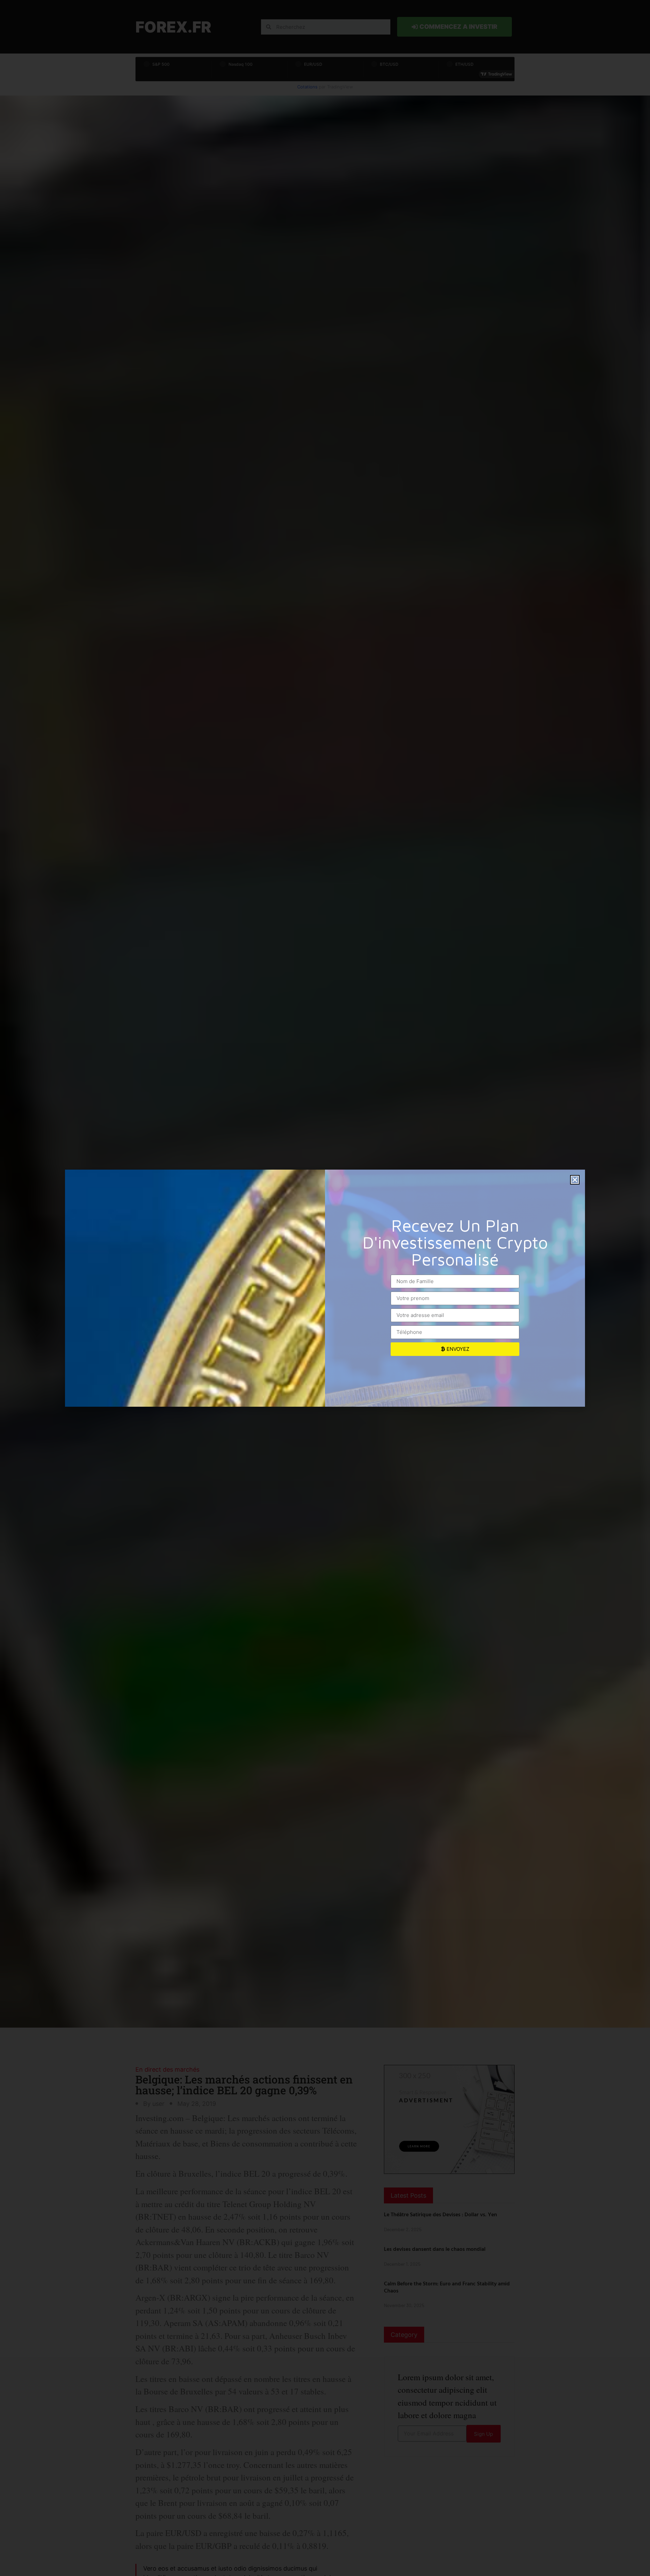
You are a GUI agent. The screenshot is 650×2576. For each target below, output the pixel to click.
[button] (575, 1180)
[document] (325, 1288)
